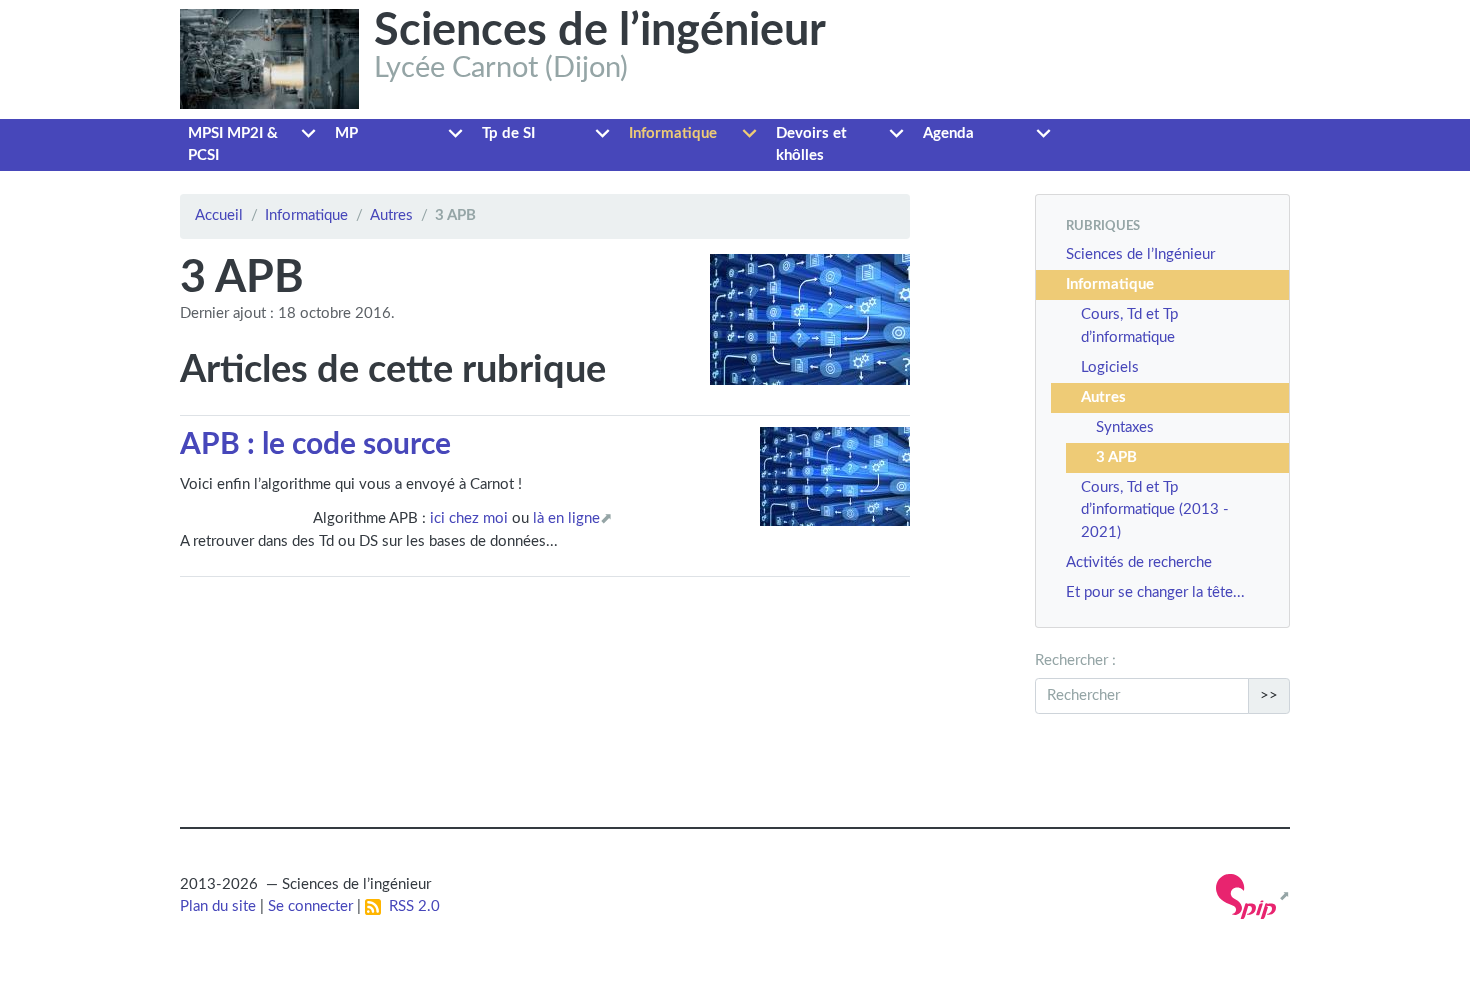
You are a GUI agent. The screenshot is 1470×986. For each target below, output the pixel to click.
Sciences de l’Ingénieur (1140, 254)
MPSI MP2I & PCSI (233, 145)
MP (346, 133)
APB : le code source (315, 445)
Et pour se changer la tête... (1155, 592)
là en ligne (566, 518)
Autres (391, 215)
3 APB (1116, 457)
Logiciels (1110, 367)
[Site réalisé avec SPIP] (1253, 896)
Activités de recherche (1139, 562)
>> (1269, 695)
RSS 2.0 (410, 906)
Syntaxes (1125, 427)
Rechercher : (1075, 660)
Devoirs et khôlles (811, 145)
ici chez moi (469, 518)
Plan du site (218, 906)
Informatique (673, 133)
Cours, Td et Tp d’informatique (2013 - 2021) (1155, 510)
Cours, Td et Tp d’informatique (1129, 326)
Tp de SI (508, 133)
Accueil (219, 215)
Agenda (948, 133)
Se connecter (310, 906)
